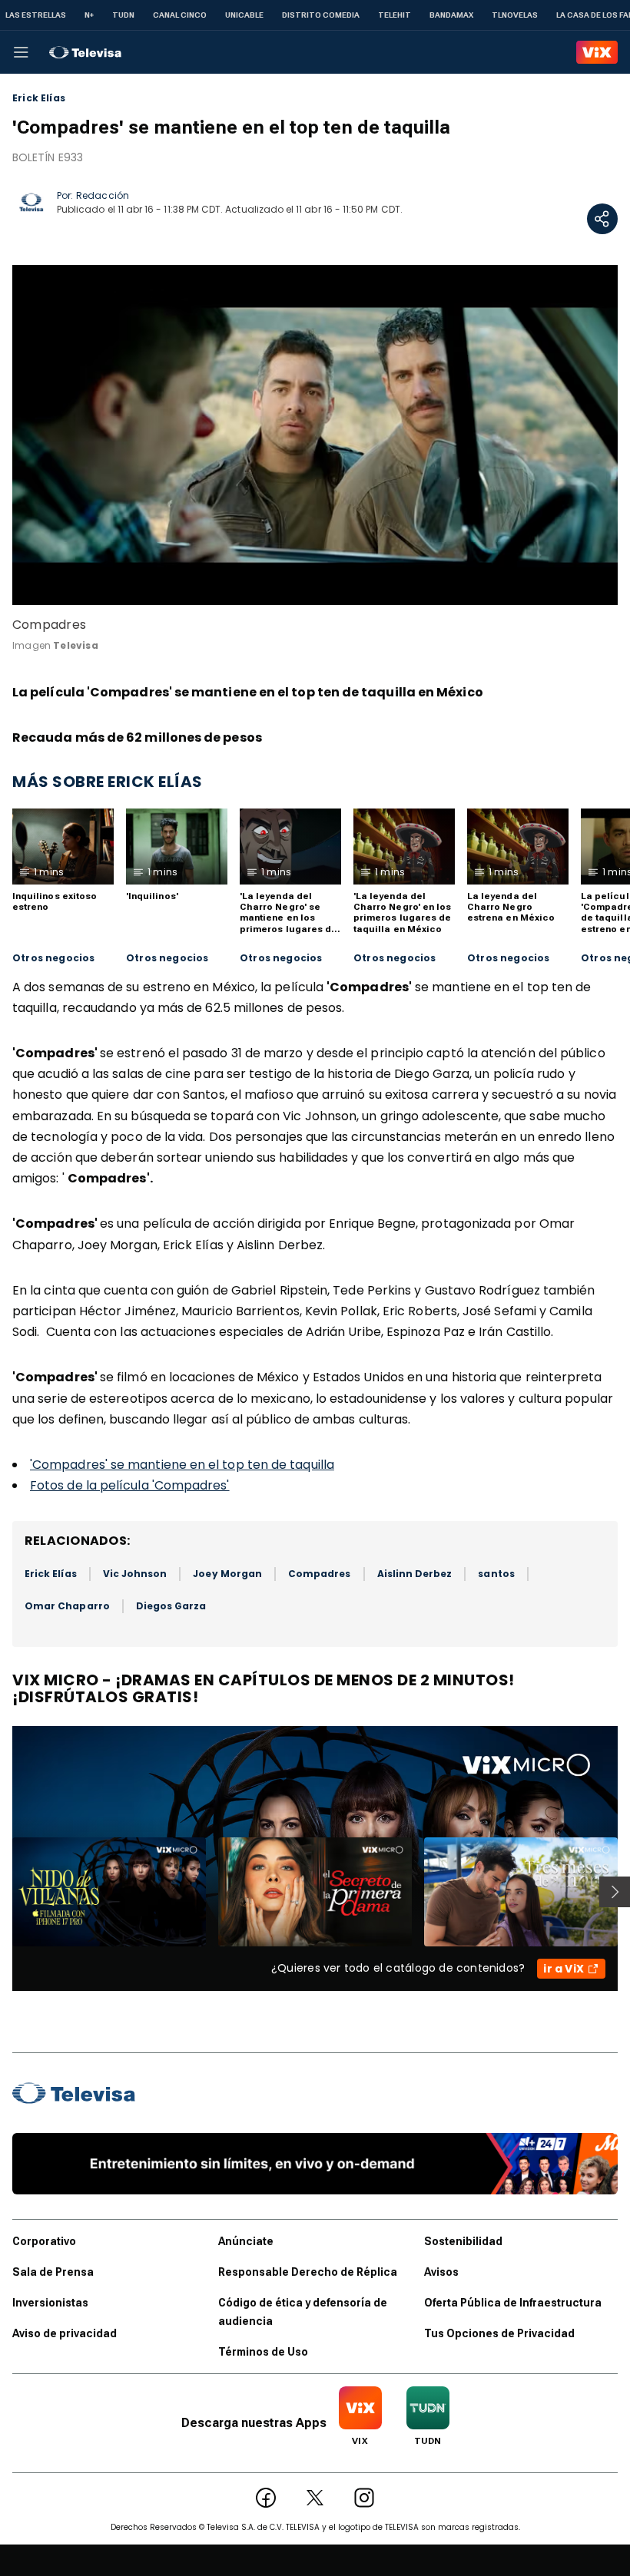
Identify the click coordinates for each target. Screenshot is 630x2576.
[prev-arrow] (3, 1892)
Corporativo (44, 2241)
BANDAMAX (451, 15)
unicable (244, 15)
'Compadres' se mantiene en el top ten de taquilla (182, 1465)
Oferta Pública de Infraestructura (513, 2303)
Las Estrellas (36, 15)
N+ (89, 15)
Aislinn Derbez (415, 1574)
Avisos (441, 2272)
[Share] (602, 219)
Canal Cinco (180, 15)
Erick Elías (39, 98)
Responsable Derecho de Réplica (308, 2272)
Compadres (320, 1574)
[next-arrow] (615, 1892)
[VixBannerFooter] (315, 2164)
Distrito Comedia (321, 15)
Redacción (103, 195)
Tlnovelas (515, 15)
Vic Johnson (135, 1574)
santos (496, 1574)
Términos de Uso (263, 2352)
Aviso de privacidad (65, 2333)
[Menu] (21, 52)
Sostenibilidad (463, 2241)
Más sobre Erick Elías (108, 782)
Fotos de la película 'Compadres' (130, 1485)
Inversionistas (50, 2303)
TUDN (123, 15)
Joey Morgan (227, 1574)
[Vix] (597, 52)
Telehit (395, 15)
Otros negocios (54, 958)
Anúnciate (246, 2241)
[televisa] (85, 52)
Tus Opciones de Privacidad (499, 2333)
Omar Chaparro (67, 1606)
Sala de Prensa (53, 2272)
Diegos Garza (171, 1606)
